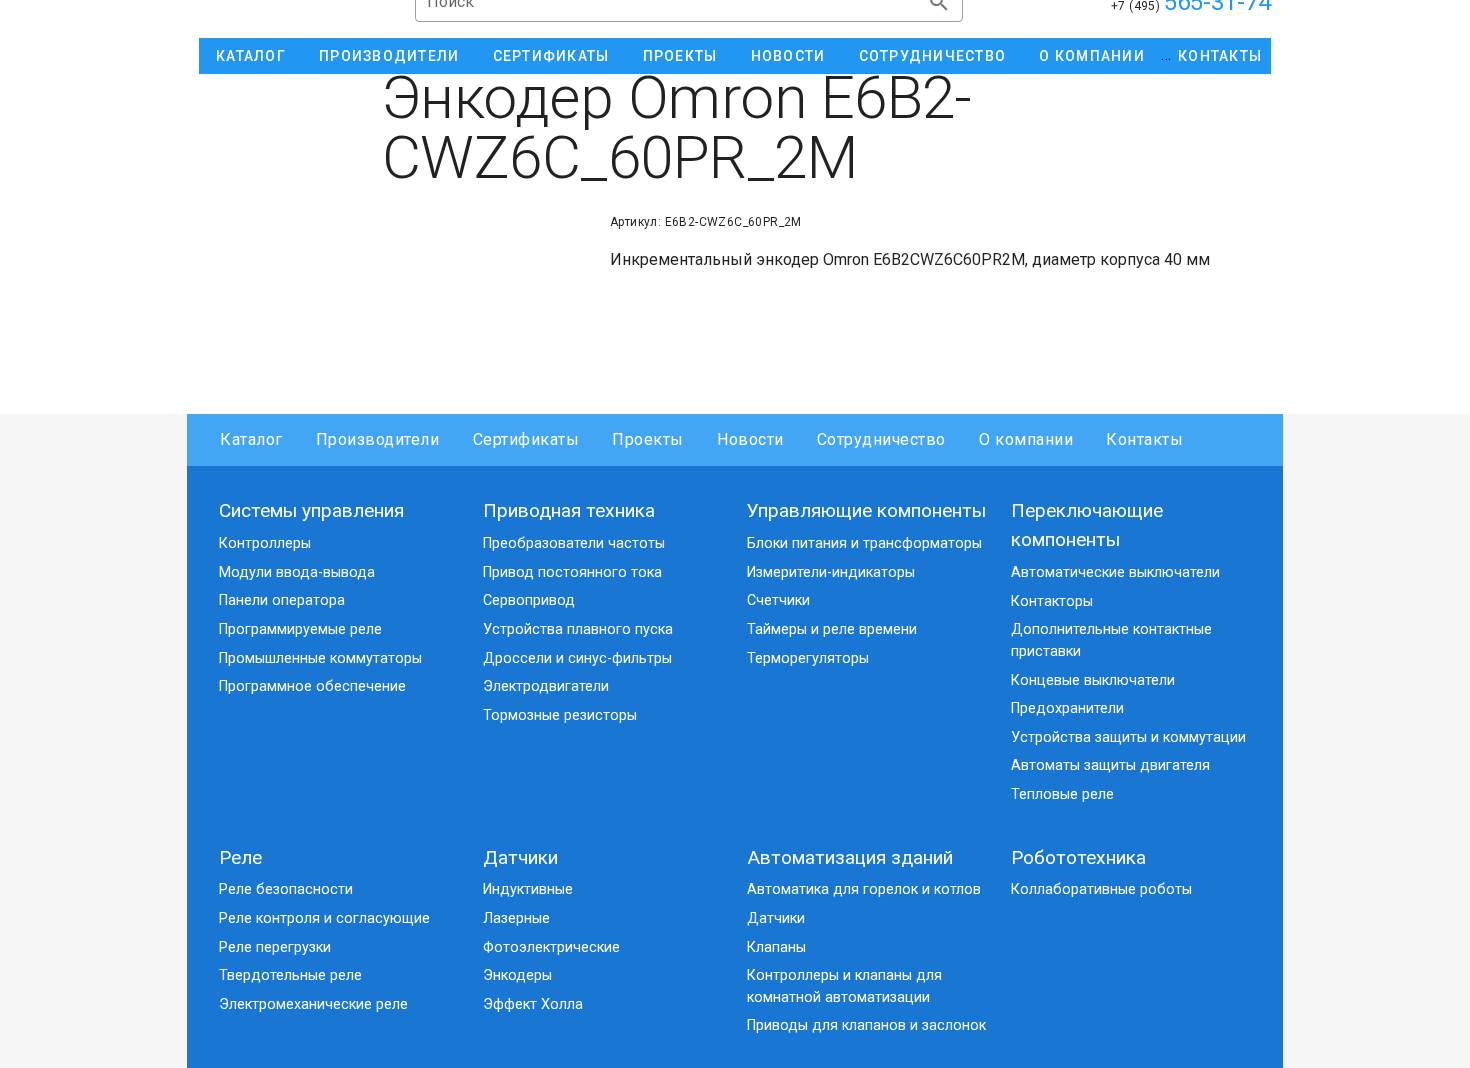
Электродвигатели (546, 686)
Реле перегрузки (275, 947)
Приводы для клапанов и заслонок (866, 1025)
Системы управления (311, 510)
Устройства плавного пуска (578, 629)
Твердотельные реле (290, 975)
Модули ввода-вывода (297, 572)
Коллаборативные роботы (1101, 889)
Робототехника (1078, 857)
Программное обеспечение (312, 686)
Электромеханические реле (313, 1004)
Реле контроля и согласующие (324, 918)
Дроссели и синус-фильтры (577, 658)
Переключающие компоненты (1087, 525)
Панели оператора (282, 600)
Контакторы (1052, 601)
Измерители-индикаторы (831, 572)
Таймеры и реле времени (832, 629)
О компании (1026, 439)
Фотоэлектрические (551, 947)
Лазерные (516, 918)
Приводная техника (569, 510)
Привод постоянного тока (572, 572)
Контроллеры (265, 543)
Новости (750, 439)
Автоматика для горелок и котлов (864, 889)
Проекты (648, 439)
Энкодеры (517, 975)
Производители (378, 439)
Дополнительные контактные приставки (1111, 640)
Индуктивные (528, 889)
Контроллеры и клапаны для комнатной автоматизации (844, 986)
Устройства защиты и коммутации (1128, 737)
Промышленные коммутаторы (320, 658)
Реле (240, 857)
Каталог (251, 439)
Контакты (1144, 439)
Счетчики (778, 600)
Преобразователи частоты (574, 543)
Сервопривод (529, 600)
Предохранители (1067, 708)
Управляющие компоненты (866, 510)
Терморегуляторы (808, 658)
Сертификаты (526, 439)
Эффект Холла (533, 1004)
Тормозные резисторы (560, 715)
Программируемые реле (300, 629)
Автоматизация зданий (850, 857)
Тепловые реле (1062, 794)
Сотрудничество (881, 439)
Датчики (520, 857)
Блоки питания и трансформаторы (864, 543)
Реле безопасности (286, 889)
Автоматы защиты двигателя (1110, 765)
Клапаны (776, 947)
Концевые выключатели (1093, 680)
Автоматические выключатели (1115, 572)
